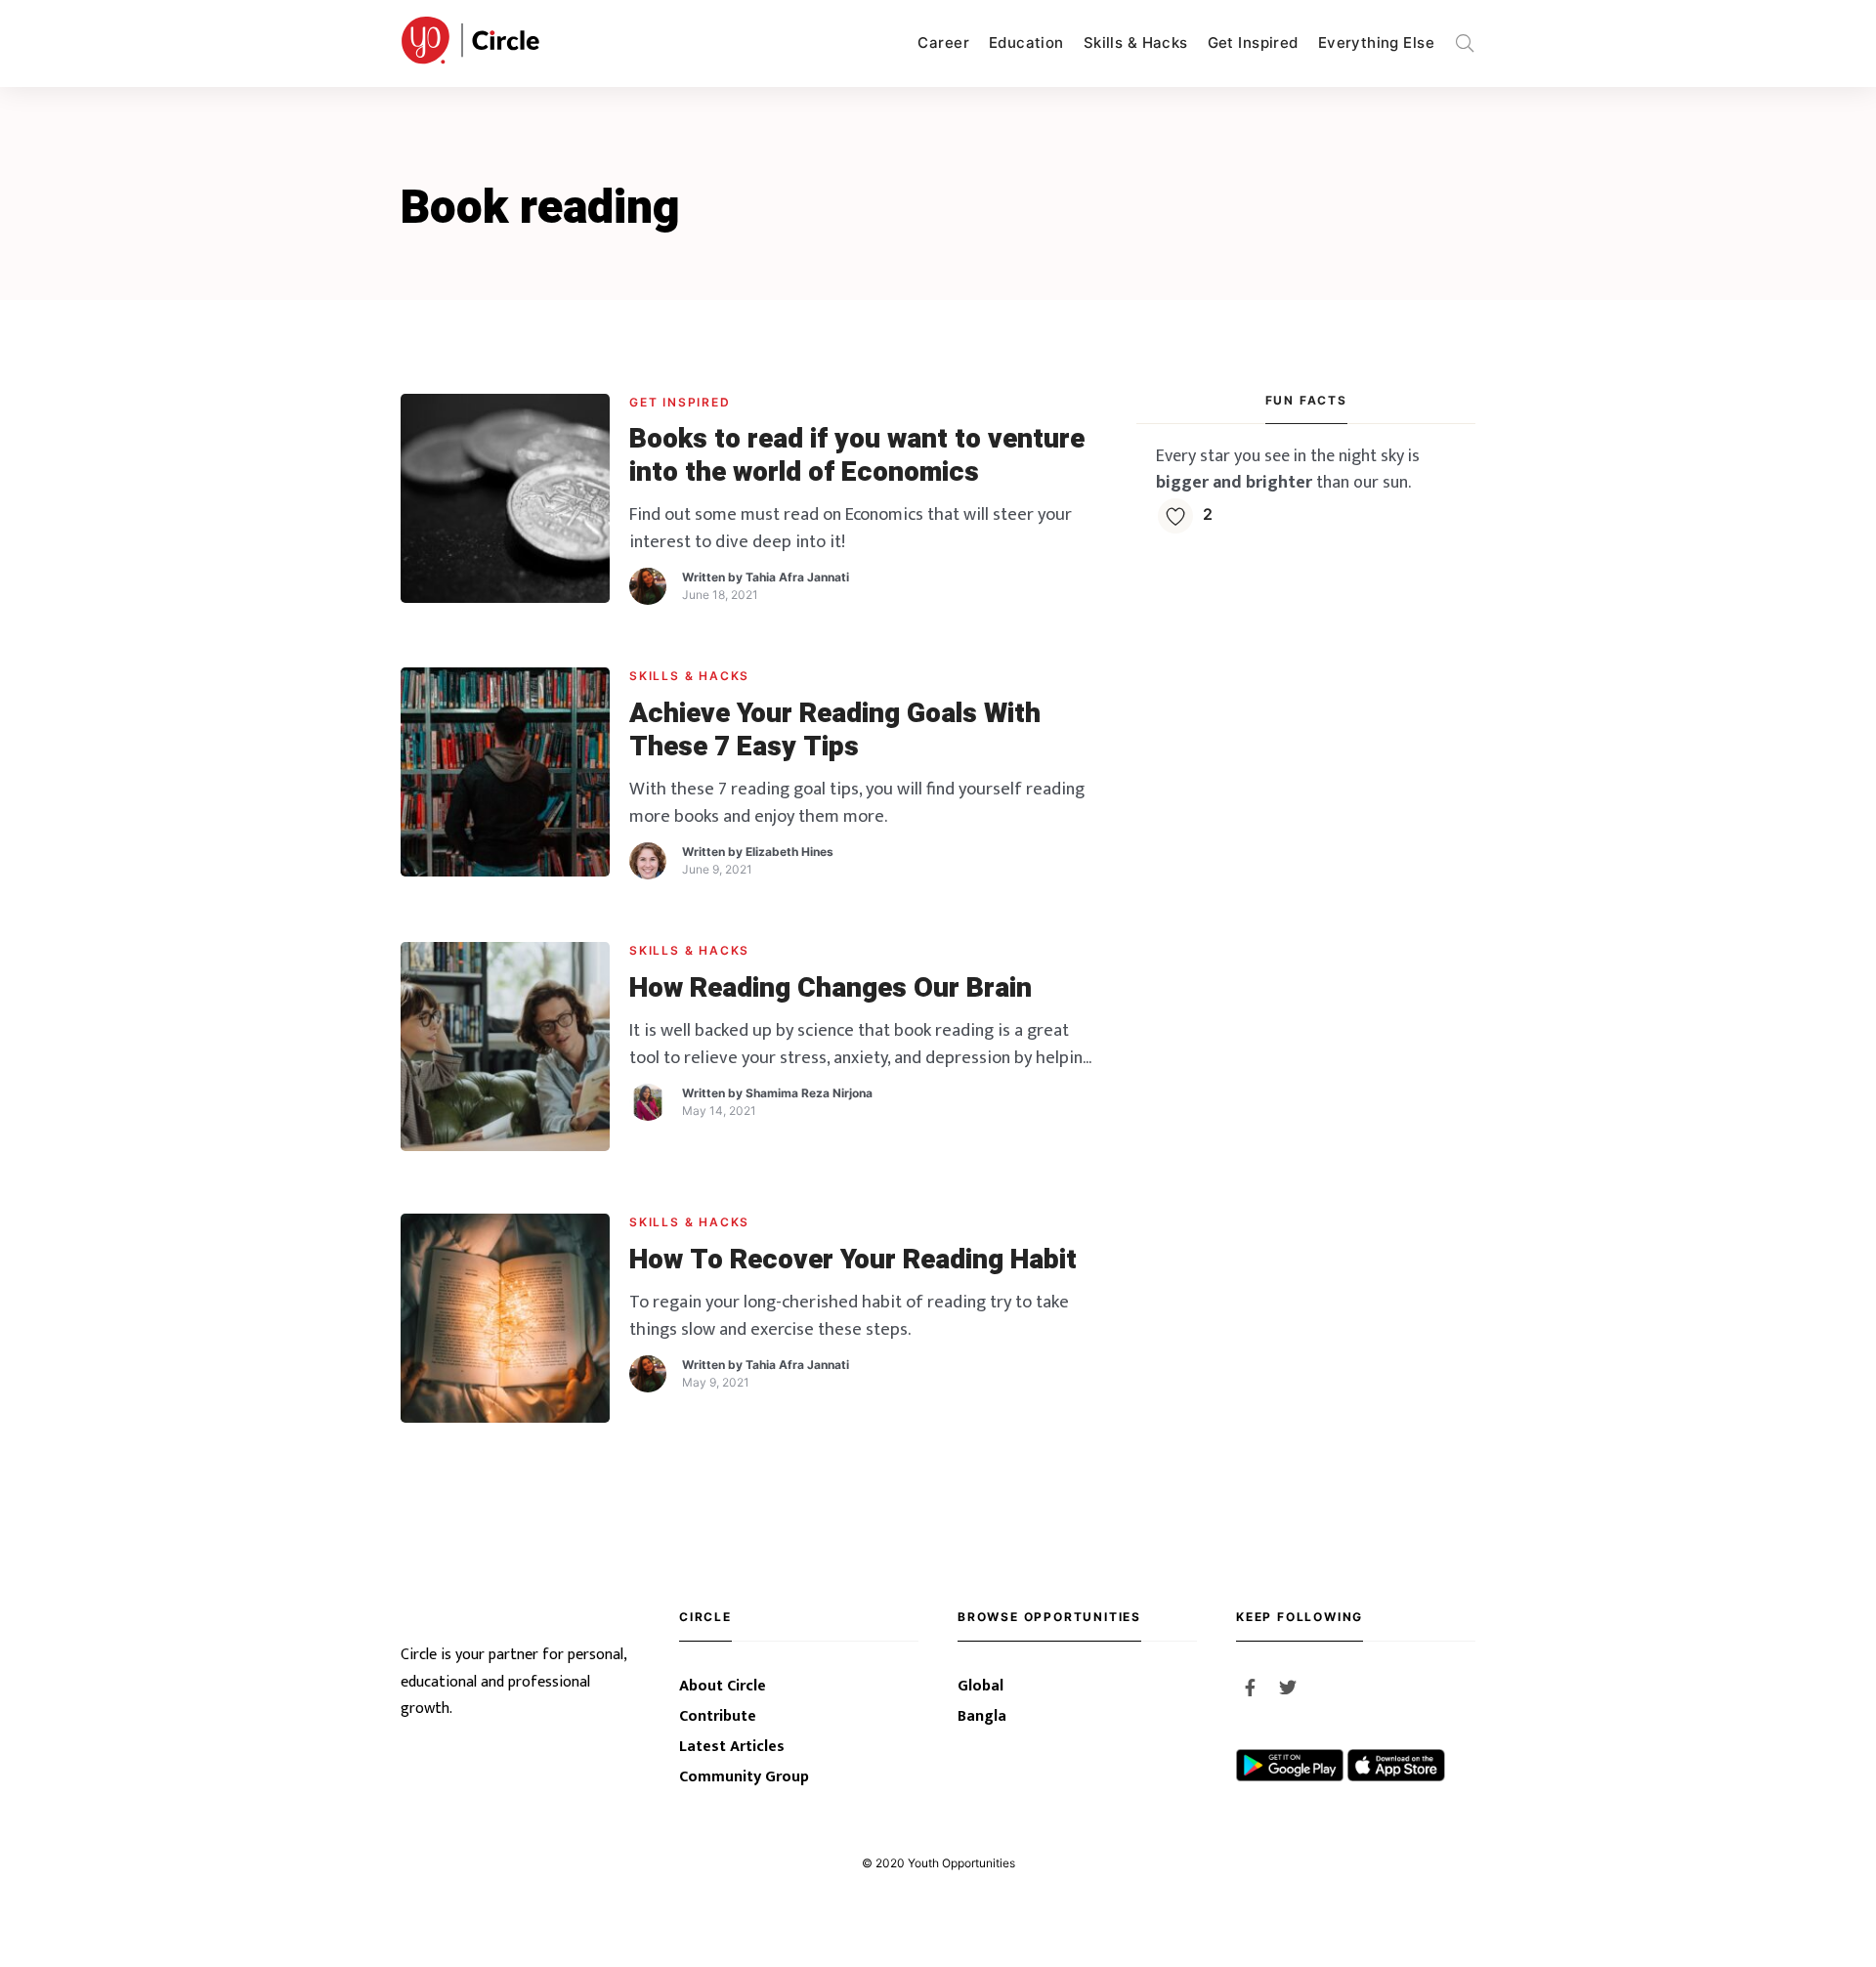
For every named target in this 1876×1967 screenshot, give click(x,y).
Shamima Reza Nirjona (809, 1093)
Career (943, 43)
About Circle (723, 1686)
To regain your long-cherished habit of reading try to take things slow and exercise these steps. (849, 1316)
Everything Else (1376, 43)
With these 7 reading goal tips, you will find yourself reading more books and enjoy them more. (857, 803)
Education (1026, 43)
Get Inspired (1253, 43)
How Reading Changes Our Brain (831, 989)
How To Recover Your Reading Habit (853, 1261)
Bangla (982, 1716)
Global (981, 1686)
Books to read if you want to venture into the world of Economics (857, 456)
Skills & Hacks (1136, 43)
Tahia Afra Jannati (797, 577)
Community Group (744, 1777)
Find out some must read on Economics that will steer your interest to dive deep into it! (851, 528)
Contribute (718, 1716)
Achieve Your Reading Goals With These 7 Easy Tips (835, 730)
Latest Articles (732, 1747)
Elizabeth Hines (789, 852)
